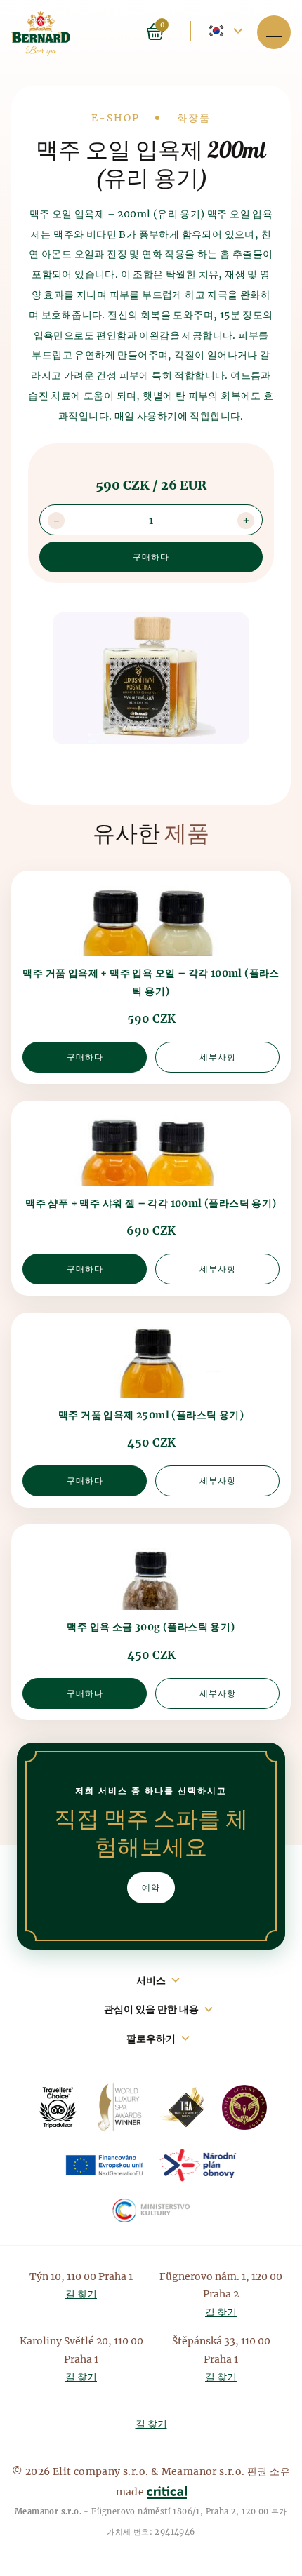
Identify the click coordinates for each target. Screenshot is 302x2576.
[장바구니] (172, 31)
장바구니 (155, 32)
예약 (151, 1887)
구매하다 (85, 1057)
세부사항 (218, 1057)
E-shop (116, 118)
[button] (246, 521)
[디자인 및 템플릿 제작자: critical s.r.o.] (167, 2492)
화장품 (194, 118)
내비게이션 (274, 32)
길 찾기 (81, 2294)
